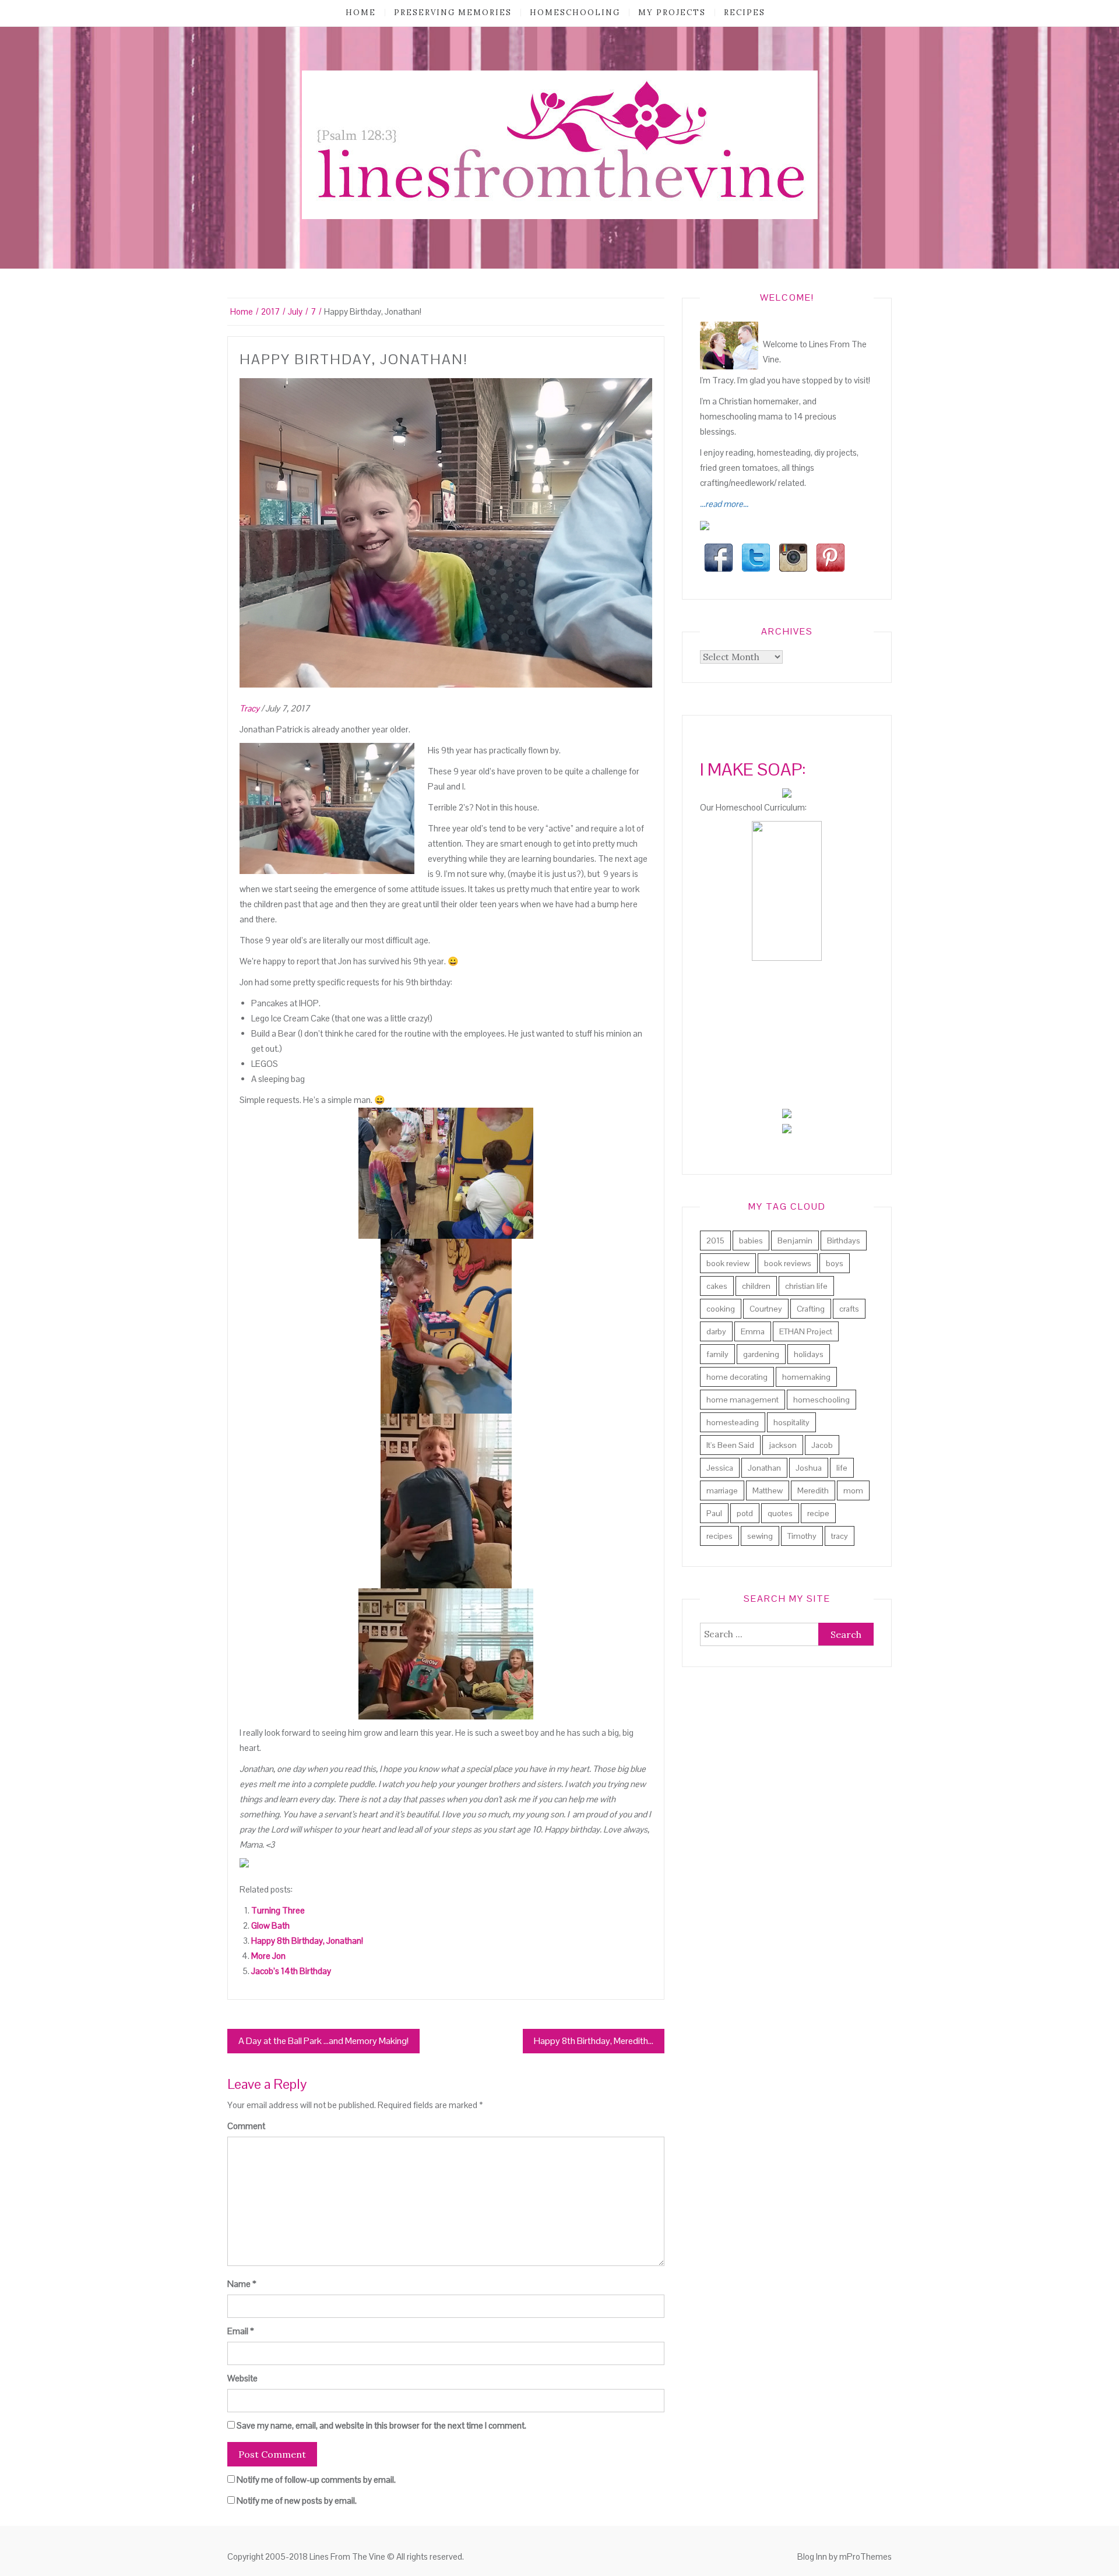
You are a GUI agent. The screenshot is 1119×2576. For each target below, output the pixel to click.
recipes (745, 13)
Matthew (768, 1490)
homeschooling (575, 13)
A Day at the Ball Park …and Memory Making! (323, 2041)
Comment (246, 2126)
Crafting (811, 1309)
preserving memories (453, 13)
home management (743, 1400)
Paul (714, 1513)
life (842, 1468)
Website (242, 2378)
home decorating (737, 1377)
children (756, 1286)
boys (835, 1263)
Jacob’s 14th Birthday (291, 1971)
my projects (672, 13)
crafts (849, 1309)
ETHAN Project (806, 1331)
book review (728, 1263)
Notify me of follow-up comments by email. (316, 2480)
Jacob (822, 1445)
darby (716, 1331)
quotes (780, 1513)
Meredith (813, 1490)
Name (242, 2284)
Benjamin (795, 1241)
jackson (783, 1445)
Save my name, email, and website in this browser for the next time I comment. (381, 2425)
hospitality (791, 1422)
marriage (722, 1490)
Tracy (249, 708)
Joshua (809, 1468)
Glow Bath (270, 1925)
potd (745, 1513)
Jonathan (764, 1468)
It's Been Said (730, 1445)
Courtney (766, 1309)
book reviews (788, 1263)
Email (241, 2331)
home (361, 13)
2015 (715, 1241)
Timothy (802, 1536)
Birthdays (844, 1241)
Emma (753, 1331)
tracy (840, 1536)
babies (751, 1241)
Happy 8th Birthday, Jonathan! (307, 1941)
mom (853, 1490)
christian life (806, 1286)
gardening (761, 1354)
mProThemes (865, 2556)
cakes (717, 1286)
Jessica (720, 1468)
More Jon (268, 1956)
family (717, 1354)
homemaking (806, 1377)
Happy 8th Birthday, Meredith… (594, 2041)
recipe (818, 1513)
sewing (760, 1536)
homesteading (733, 1422)
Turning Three (278, 1910)
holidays (809, 1354)
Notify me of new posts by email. (297, 2501)
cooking (721, 1309)
